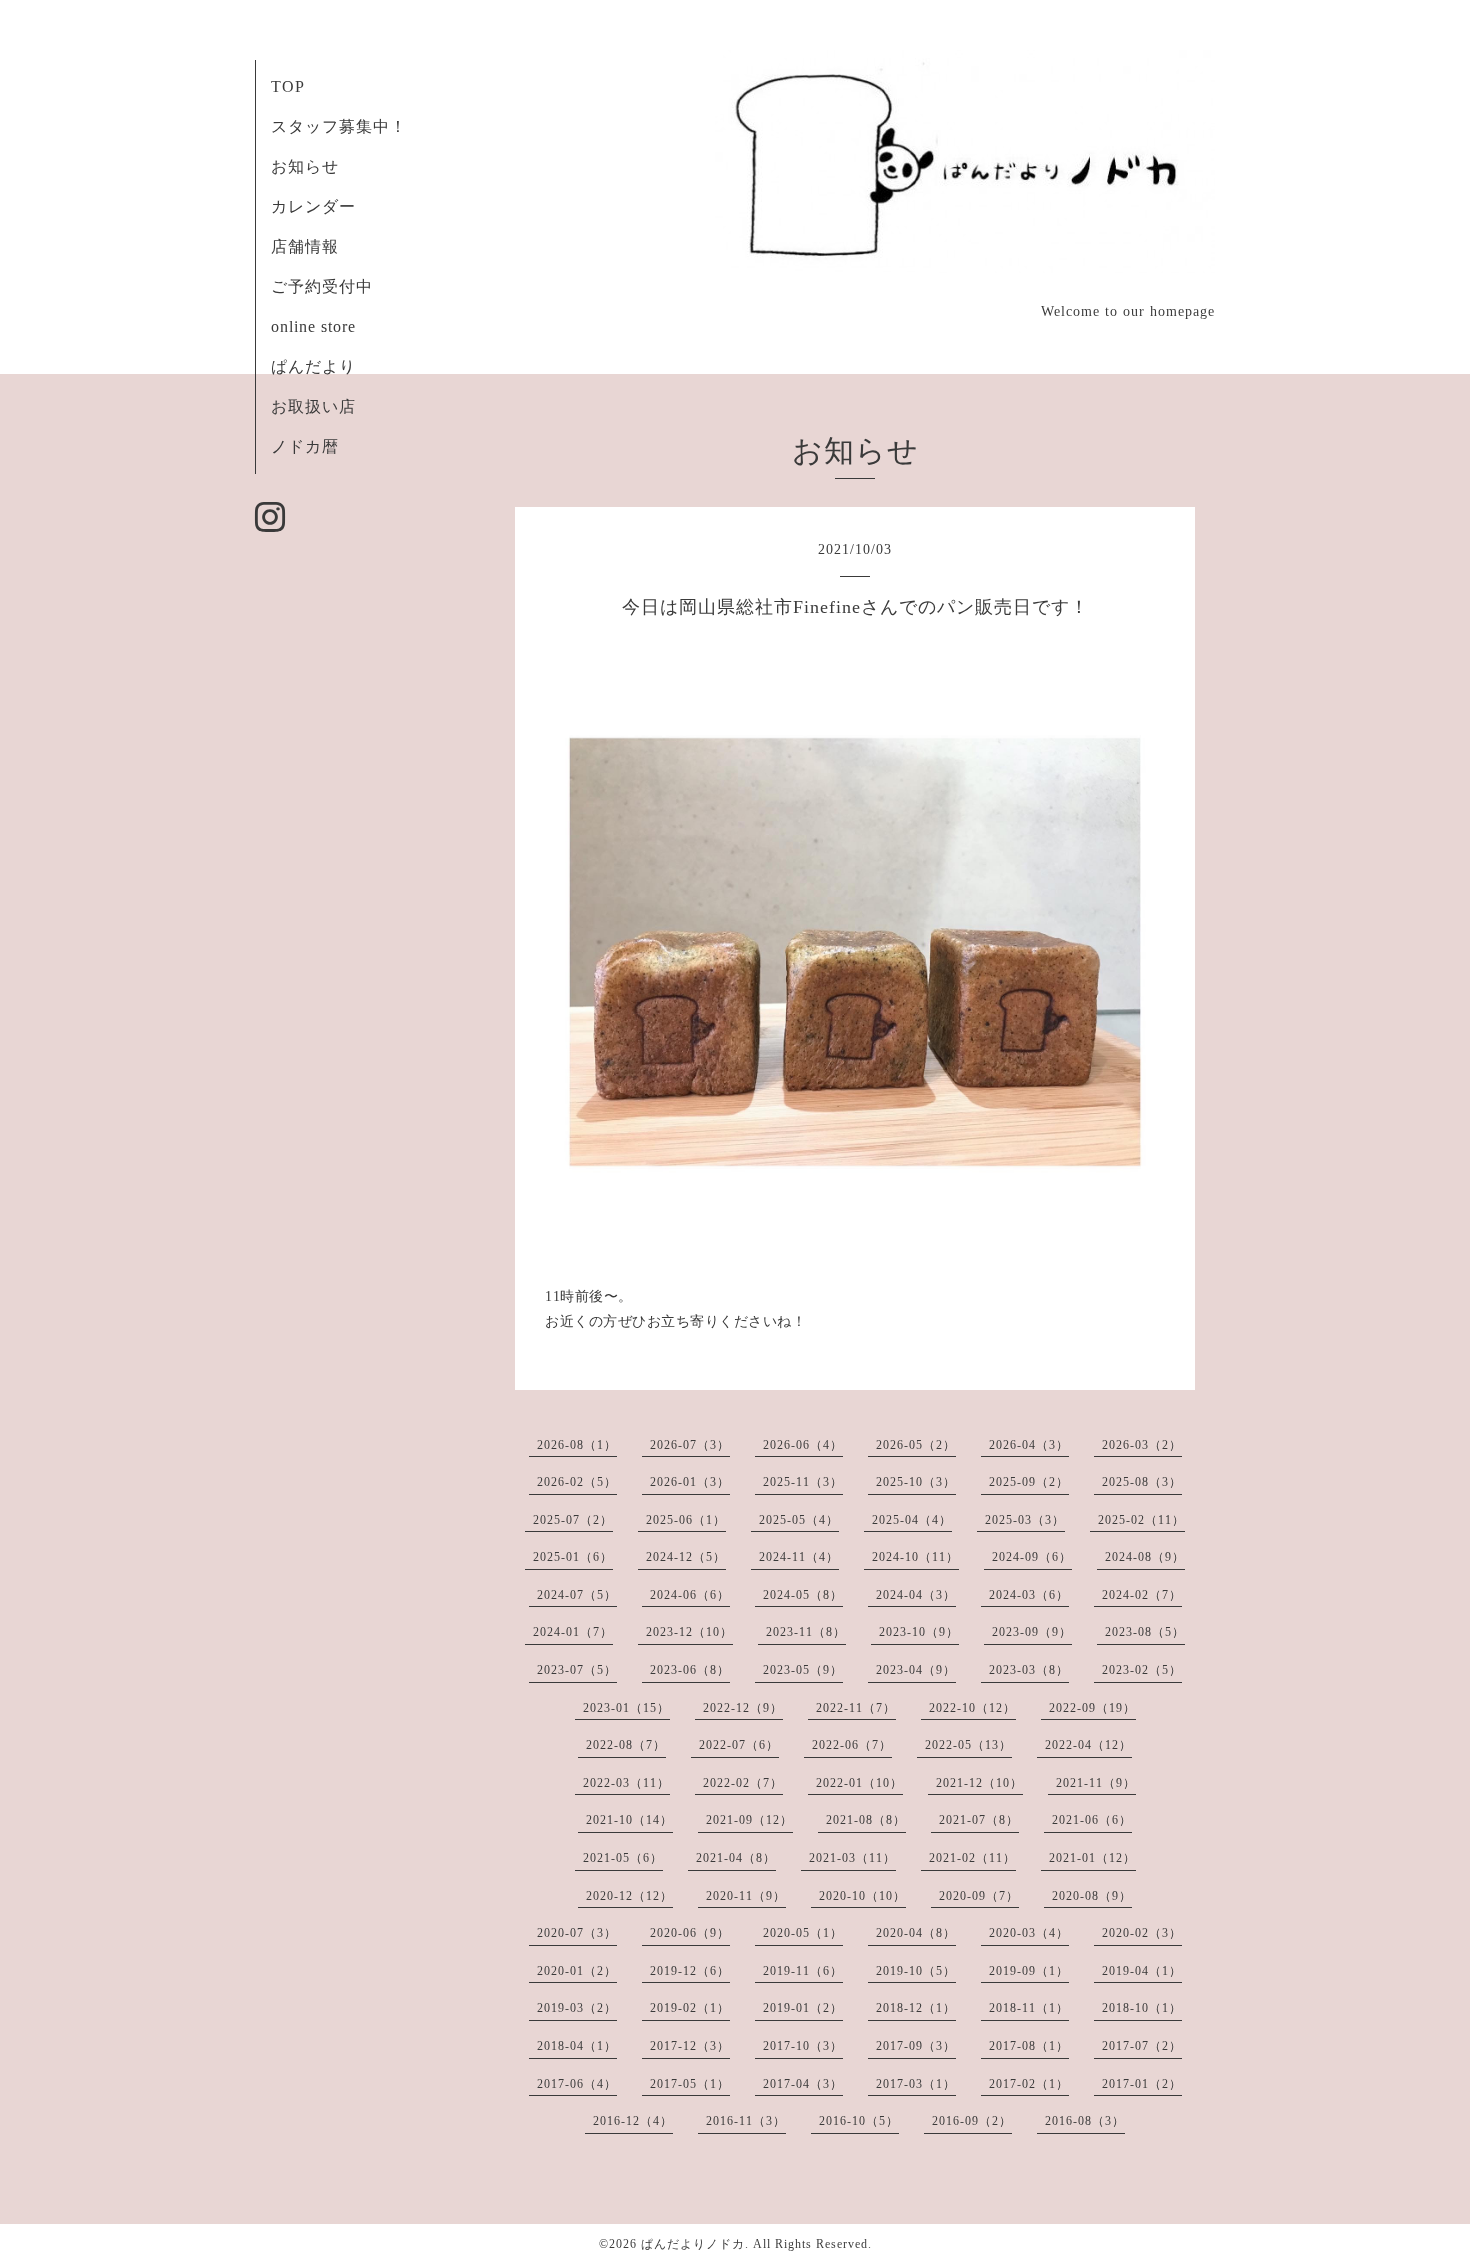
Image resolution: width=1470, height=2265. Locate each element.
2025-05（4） (799, 1520)
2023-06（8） (690, 1670)
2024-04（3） (916, 1595)
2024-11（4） (799, 1557)
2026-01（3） (690, 1482)
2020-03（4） (1029, 1933)
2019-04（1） (1142, 1971)
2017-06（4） (577, 2084)
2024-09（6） (1032, 1557)
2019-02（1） (690, 2008)
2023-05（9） (803, 1670)
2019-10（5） (916, 1971)
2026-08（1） (577, 1445)
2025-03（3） (1025, 1520)
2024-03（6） (1029, 1595)
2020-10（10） (862, 1896)
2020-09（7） (979, 1896)
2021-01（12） (1092, 1858)
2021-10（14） (629, 1820)
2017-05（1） (690, 2084)
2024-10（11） (915, 1557)
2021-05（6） (623, 1858)
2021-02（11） (972, 1858)
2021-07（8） (979, 1820)
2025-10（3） (916, 1482)
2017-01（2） (1142, 2084)
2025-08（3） (1142, 1482)
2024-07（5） (577, 1595)
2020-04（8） (916, 1933)
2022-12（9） (743, 1708)
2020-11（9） (746, 1896)
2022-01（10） (859, 1783)
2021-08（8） (866, 1820)
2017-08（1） (1029, 2046)
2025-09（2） (1029, 1482)
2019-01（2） (803, 2008)
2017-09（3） (916, 2046)
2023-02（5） (1142, 1670)
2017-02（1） (1029, 2084)
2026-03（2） (1142, 1445)
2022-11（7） (856, 1708)
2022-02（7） (743, 1783)
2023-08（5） (1145, 1632)
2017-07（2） (1142, 2046)
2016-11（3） (746, 2121)
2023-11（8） (806, 1632)
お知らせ (305, 166)
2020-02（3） (1142, 1933)
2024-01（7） (573, 1632)
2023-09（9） (1032, 1632)
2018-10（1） (1142, 2008)
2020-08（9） (1092, 1896)
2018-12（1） (916, 2008)
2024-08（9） (1145, 1557)
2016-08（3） (1085, 2121)
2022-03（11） (626, 1783)
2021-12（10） (979, 1783)
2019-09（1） (1029, 1971)
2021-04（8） (736, 1858)
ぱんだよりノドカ (693, 2244)
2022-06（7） (852, 1745)
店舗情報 (305, 246)
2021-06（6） (1092, 1820)
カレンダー (313, 206)
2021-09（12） (749, 1820)
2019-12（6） (690, 1971)
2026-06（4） (803, 1445)
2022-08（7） (626, 1745)
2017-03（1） (916, 2084)
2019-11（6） (803, 1971)
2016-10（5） (859, 2121)
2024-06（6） (690, 1595)
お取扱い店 (313, 406)
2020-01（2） (577, 1971)
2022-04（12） (1088, 1745)
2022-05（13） (968, 1745)
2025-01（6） (573, 1557)
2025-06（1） (686, 1520)
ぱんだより (313, 366)
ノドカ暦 (305, 446)
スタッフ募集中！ (339, 126)
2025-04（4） (912, 1520)
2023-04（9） (916, 1670)
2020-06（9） (690, 1933)
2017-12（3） (690, 2046)
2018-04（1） (577, 2046)
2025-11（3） (803, 1482)
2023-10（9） (919, 1632)
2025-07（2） (573, 1520)
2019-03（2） (577, 2008)
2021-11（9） (1096, 1783)
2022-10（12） (972, 1708)
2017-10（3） (803, 2046)
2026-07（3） (690, 1445)
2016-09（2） (972, 2121)
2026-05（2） (916, 1445)
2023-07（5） (577, 1670)
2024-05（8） (803, 1595)
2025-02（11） (1141, 1520)
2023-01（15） (626, 1708)
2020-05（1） (803, 1933)
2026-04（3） (1029, 1445)
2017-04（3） (803, 2084)
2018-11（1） (1029, 2008)
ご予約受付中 (322, 286)
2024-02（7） (1142, 1595)
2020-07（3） (577, 1933)
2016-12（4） (633, 2121)
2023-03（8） (1029, 1670)
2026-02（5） (577, 1482)
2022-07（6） (739, 1745)
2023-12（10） (689, 1632)
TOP (288, 86)
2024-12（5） (686, 1557)
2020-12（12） (629, 1896)
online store (313, 326)
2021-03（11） (852, 1858)
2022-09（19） (1092, 1708)
